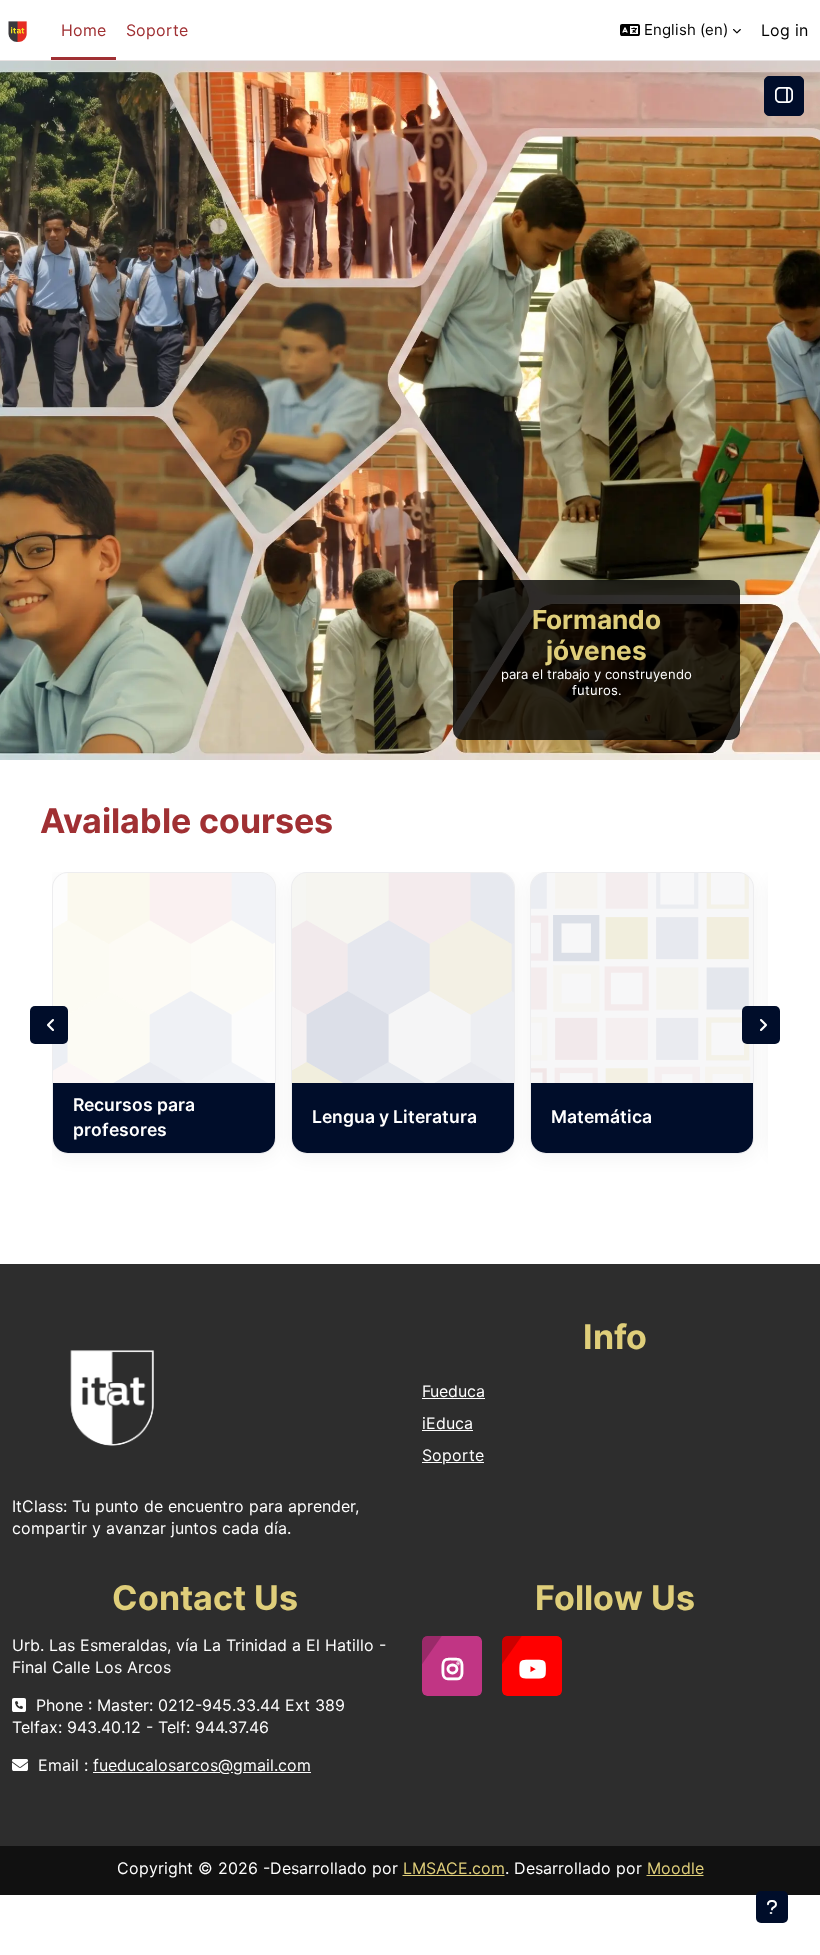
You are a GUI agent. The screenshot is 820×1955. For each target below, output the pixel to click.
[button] (680, 30)
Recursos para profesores (134, 1117)
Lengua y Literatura (394, 1116)
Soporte (453, 1455)
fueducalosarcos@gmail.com (202, 1765)
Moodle (675, 1868)
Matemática (601, 1116)
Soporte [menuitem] (157, 30)
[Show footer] (772, 1907)
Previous (49, 1025)
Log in (784, 30)
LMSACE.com (454, 1868)
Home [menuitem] (83, 30)
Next (761, 1025)
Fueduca (453, 1391)
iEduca (447, 1423)
